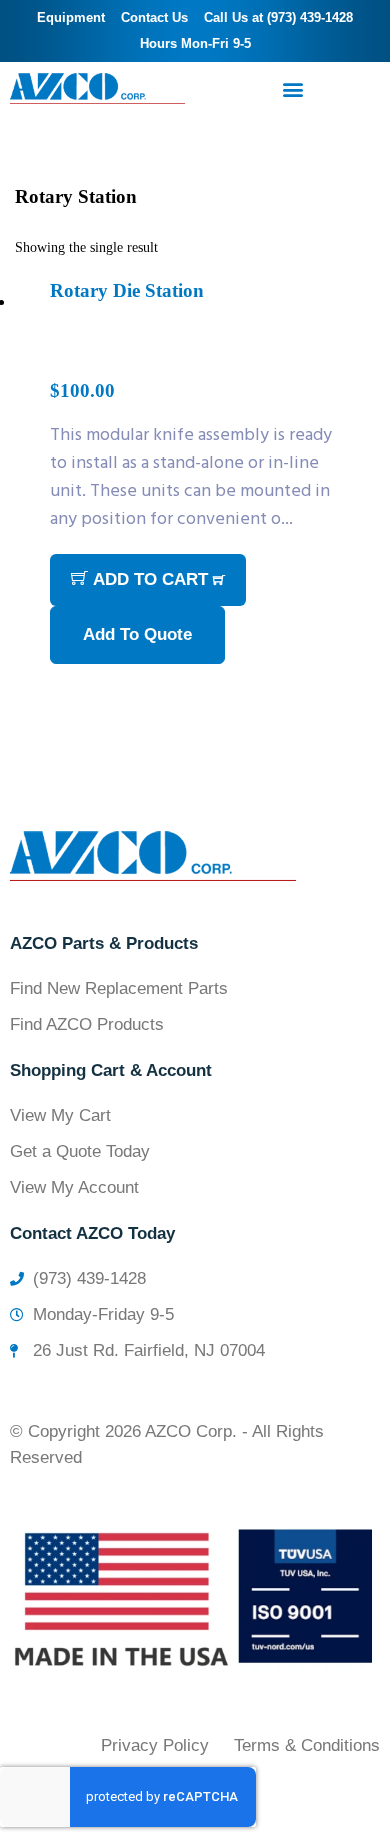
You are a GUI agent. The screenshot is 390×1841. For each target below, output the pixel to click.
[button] (292, 88)
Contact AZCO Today (92, 1233)
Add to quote (137, 634)
